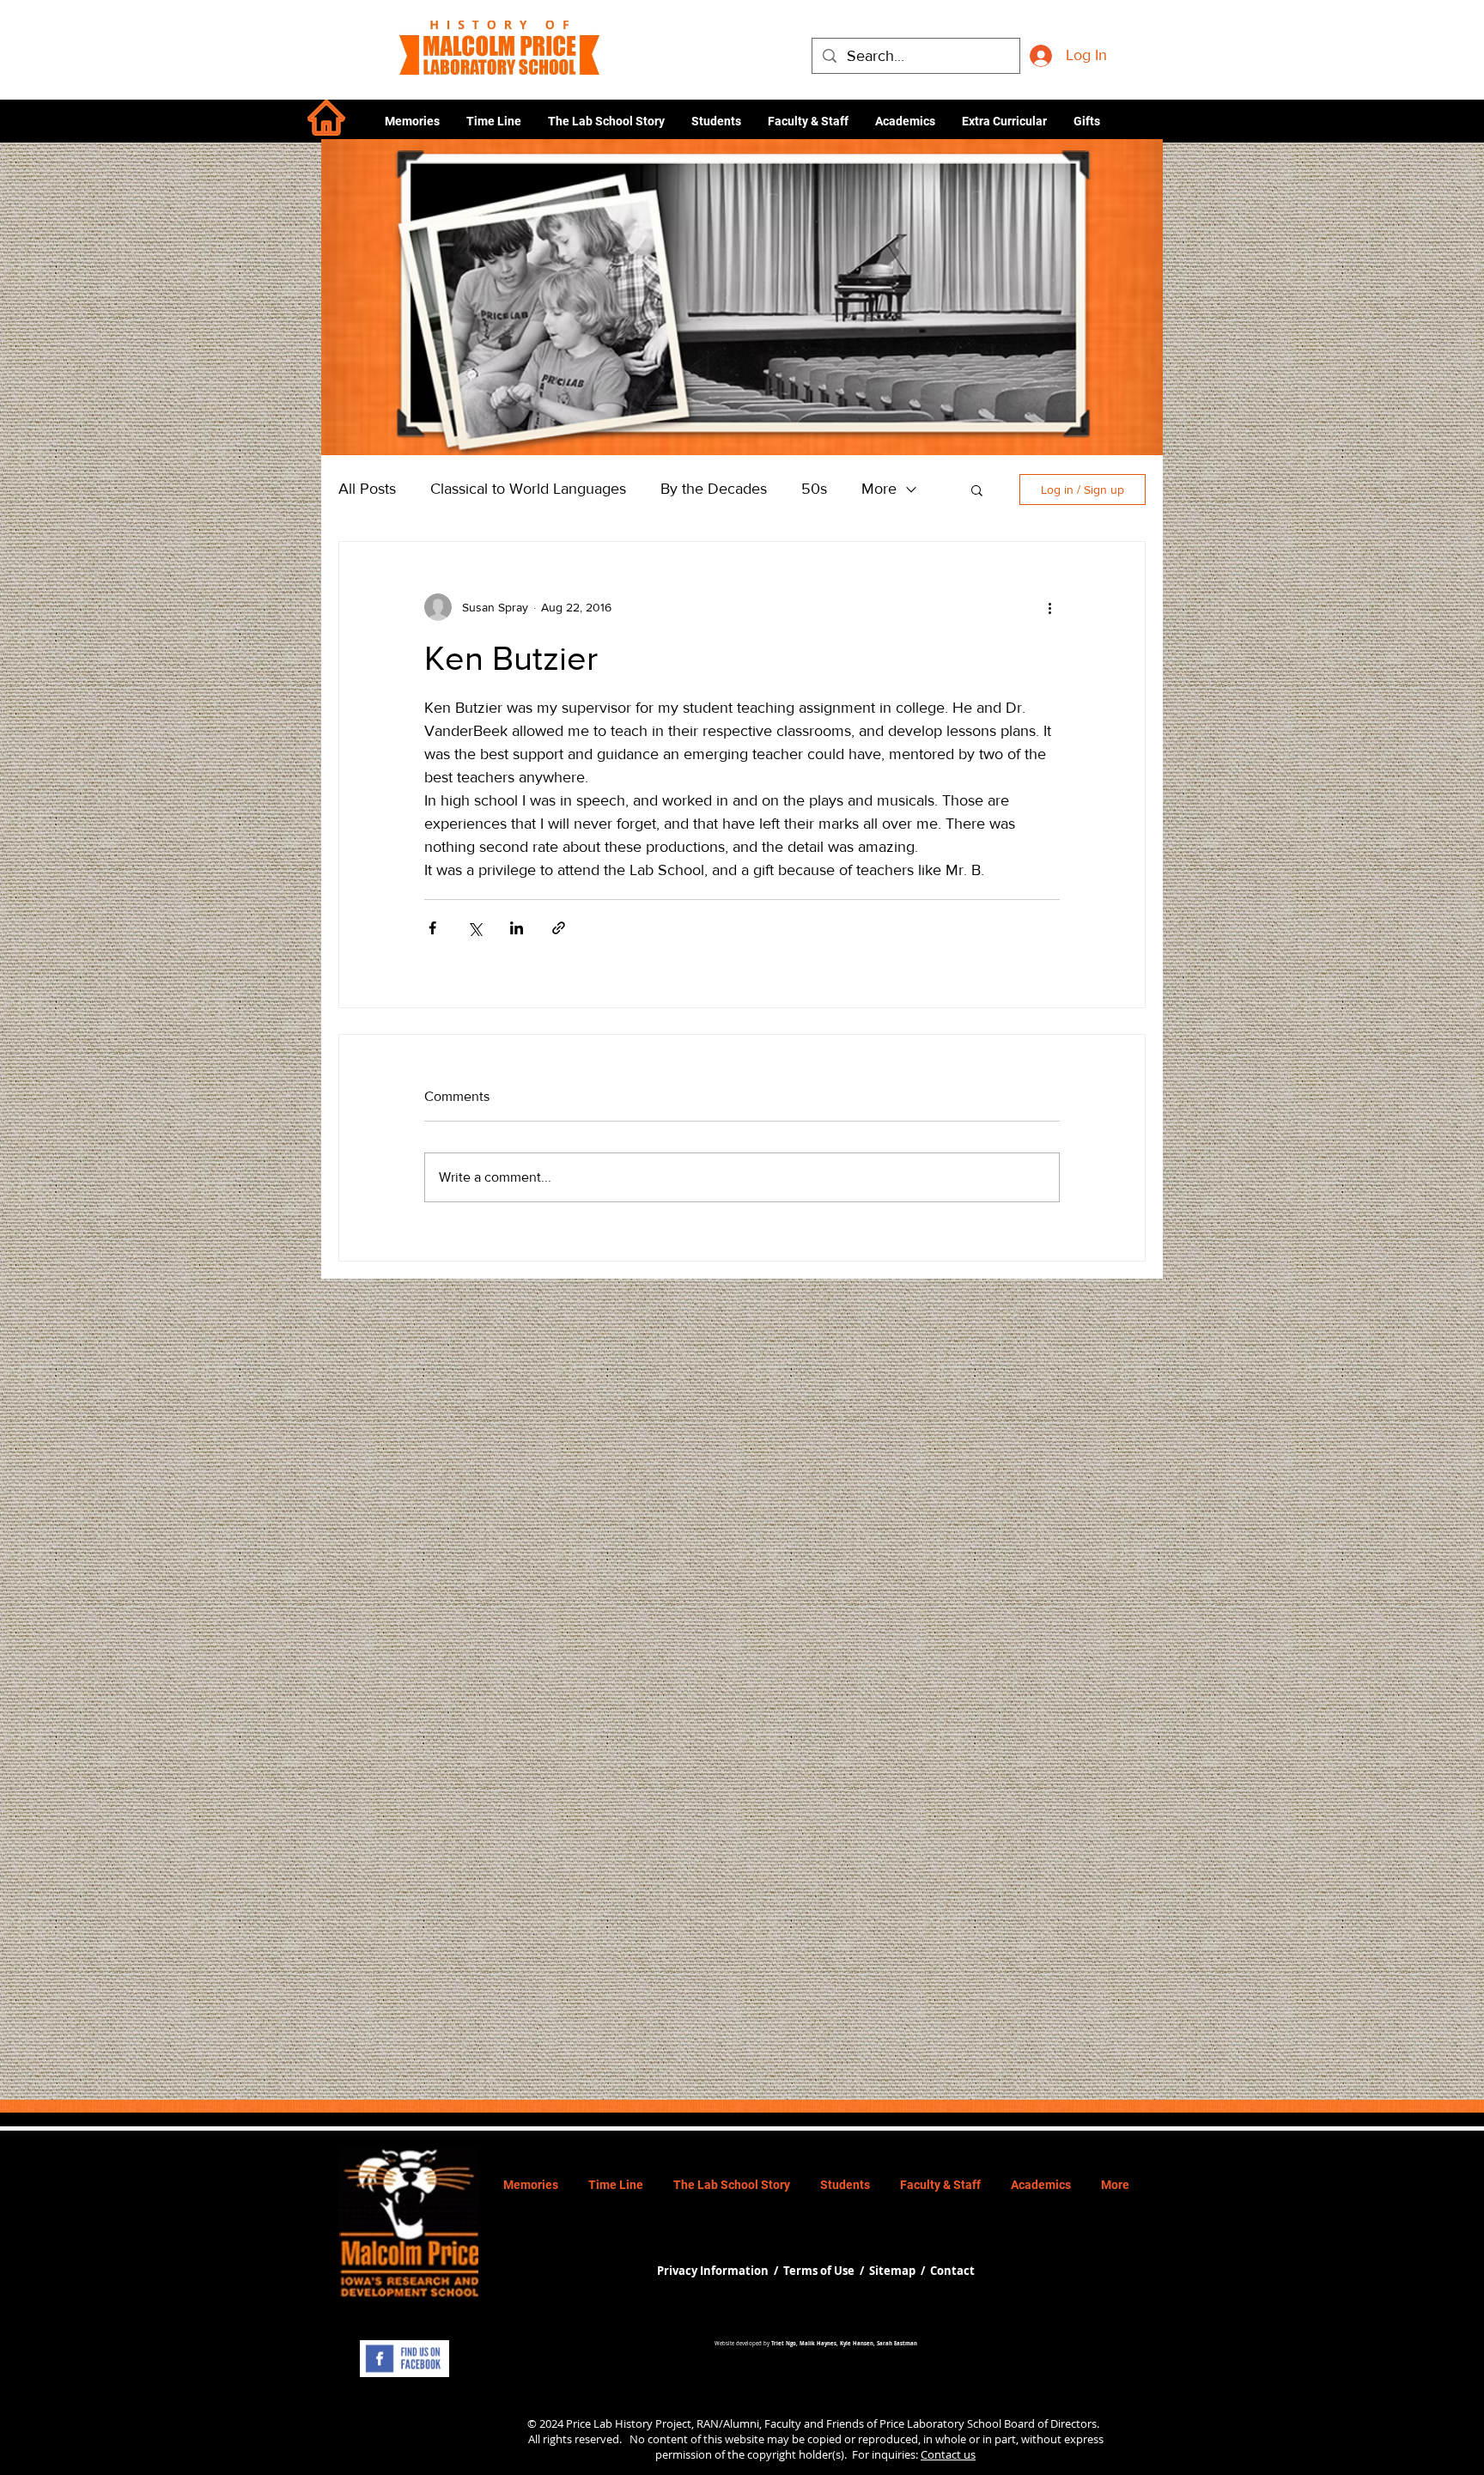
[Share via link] (559, 928)
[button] (905, 121)
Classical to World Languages (528, 489)
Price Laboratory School (940, 2423)
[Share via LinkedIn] (517, 928)
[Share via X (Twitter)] (474, 928)
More (879, 489)
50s (814, 489)
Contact (952, 2271)
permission (684, 2454)
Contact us (948, 2454)
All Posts (367, 489)
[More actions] (1049, 607)
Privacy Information (714, 2271)
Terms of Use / (826, 2271)
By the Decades (714, 489)
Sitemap (892, 2271)
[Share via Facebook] (432, 928)
